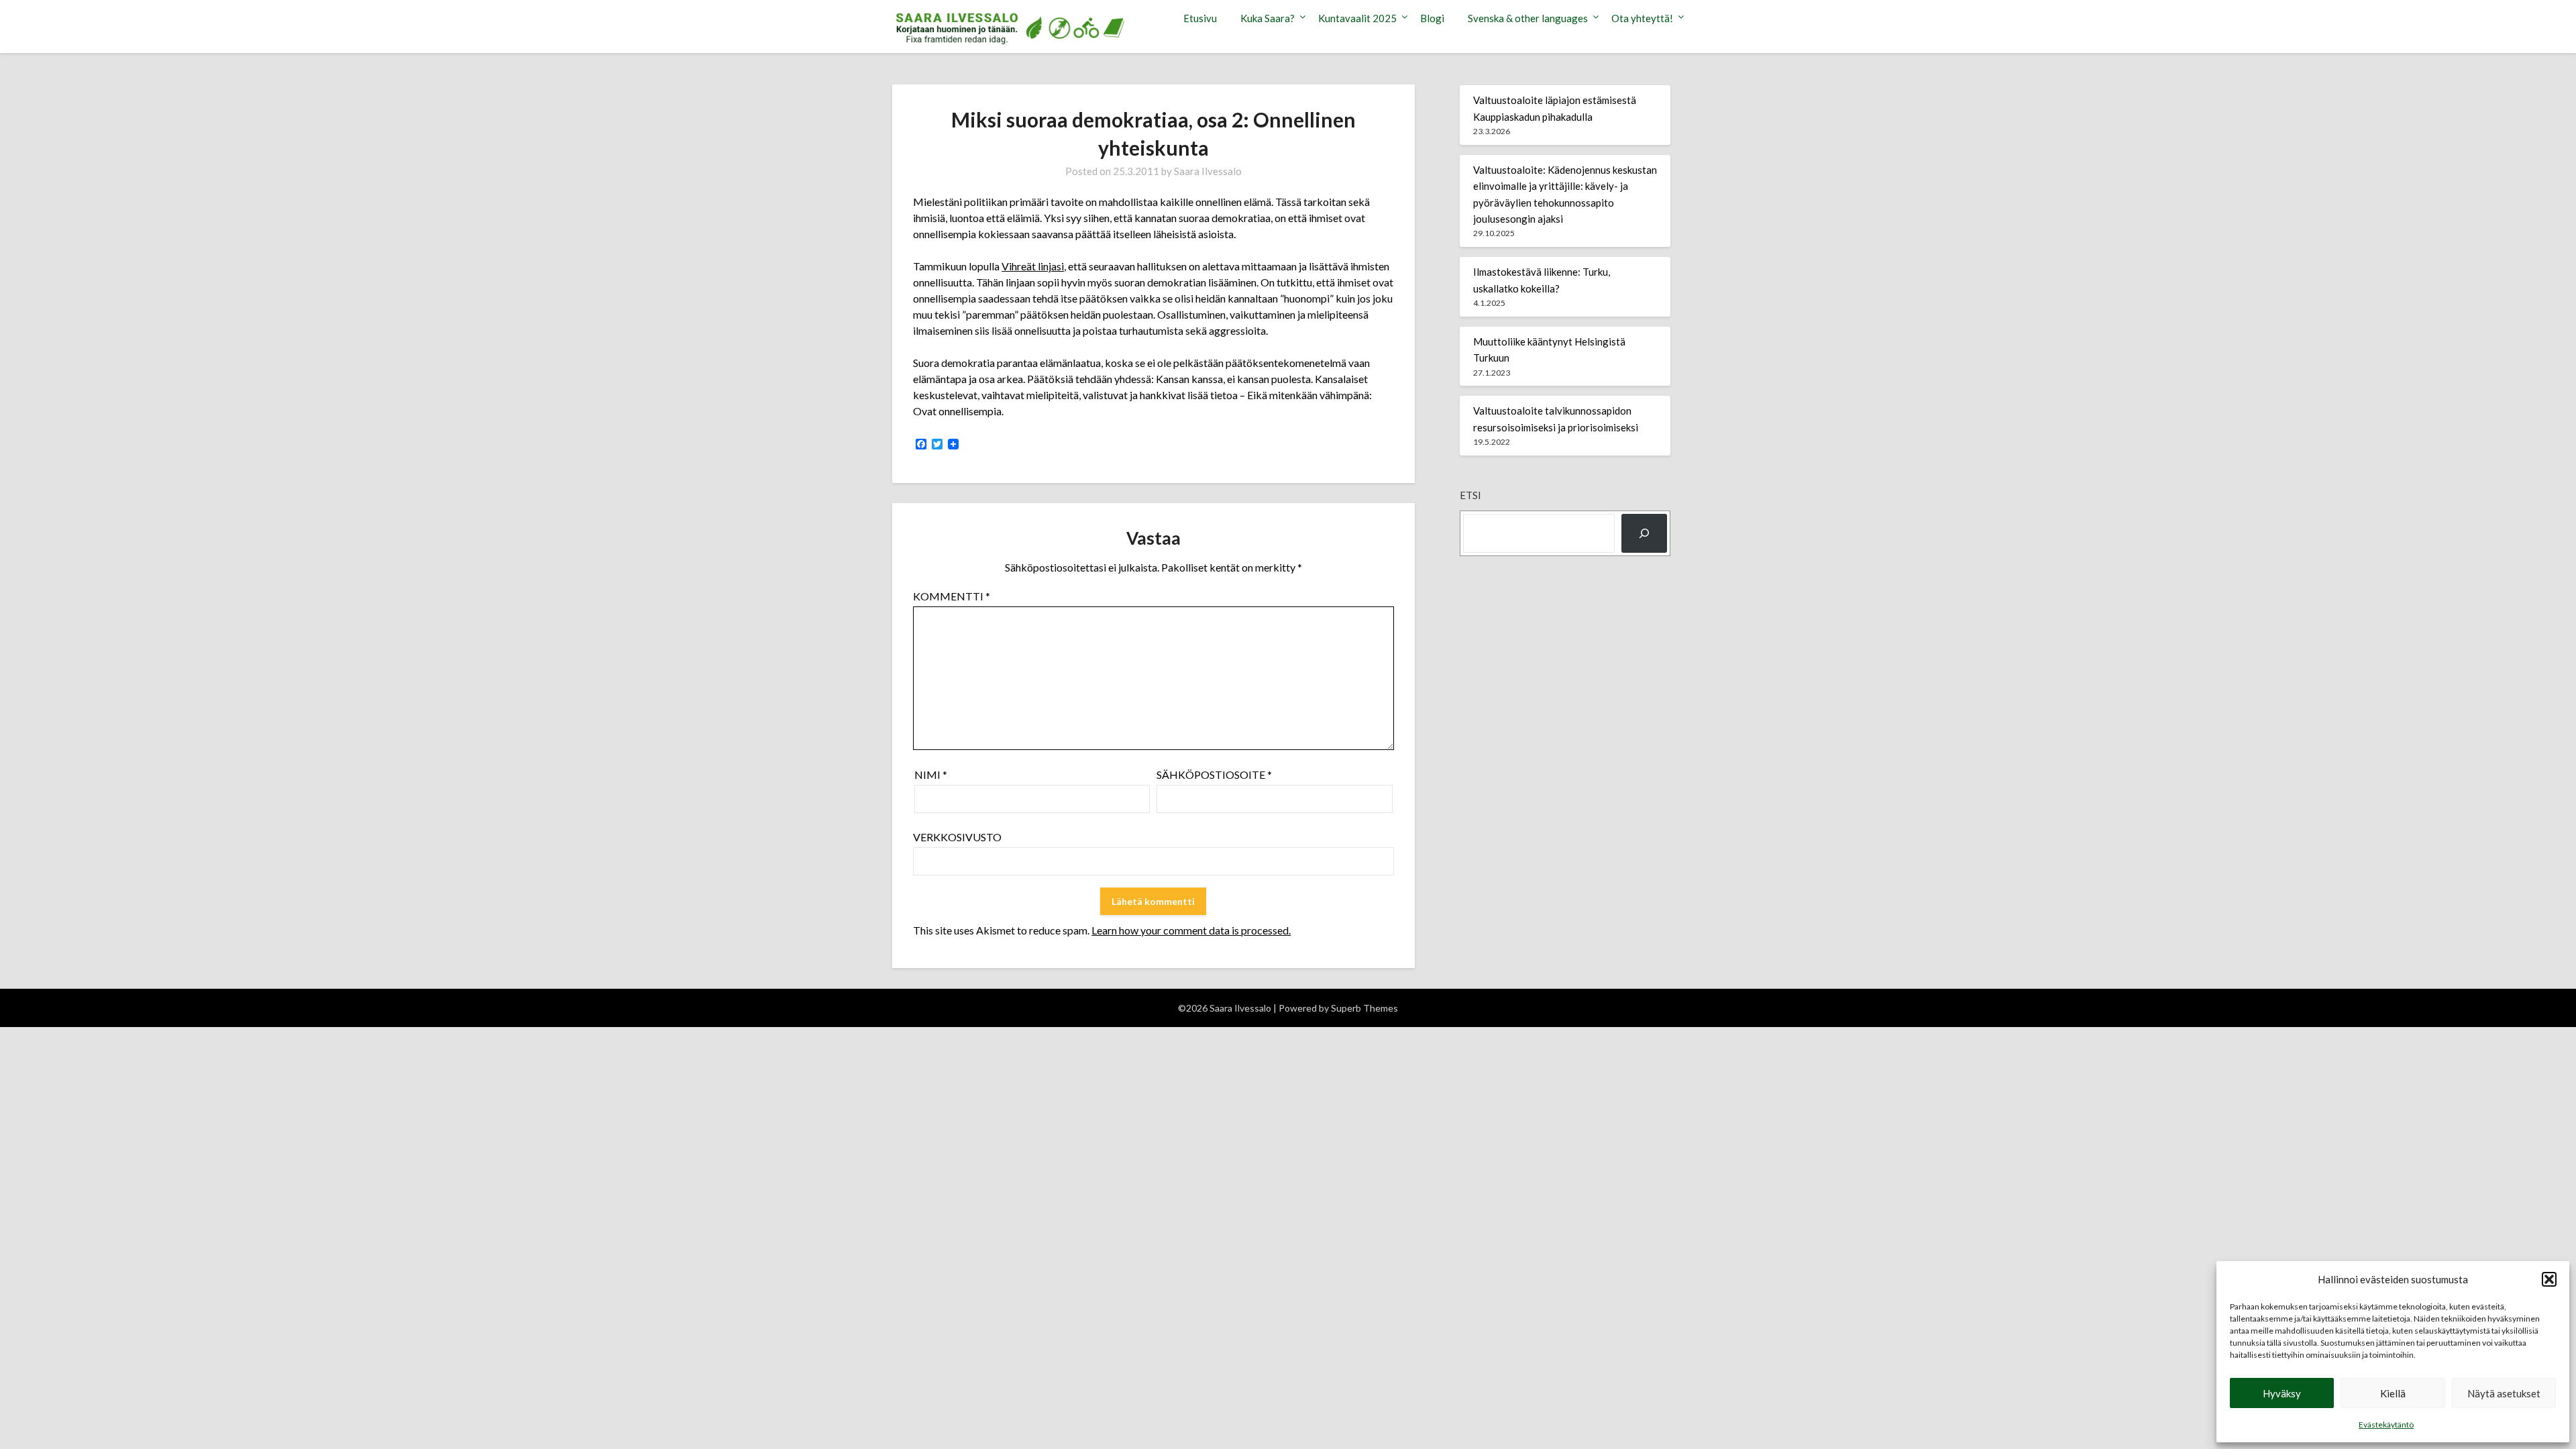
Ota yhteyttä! (1642, 18)
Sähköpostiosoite (1214, 774)
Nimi (931, 774)
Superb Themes (1364, 1008)
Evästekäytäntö (2386, 1425)
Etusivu (1200, 18)
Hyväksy (2282, 1393)
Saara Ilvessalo (1208, 171)
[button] (2549, 1279)
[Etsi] (1644, 533)
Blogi (1432, 18)
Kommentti (952, 596)
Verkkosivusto (957, 837)
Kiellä (2393, 1393)
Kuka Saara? (1268, 18)
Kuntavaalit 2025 (1357, 18)
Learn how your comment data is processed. (1191, 930)
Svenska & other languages (1528, 18)
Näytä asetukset (2504, 1393)
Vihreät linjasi (1033, 266)
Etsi (1470, 495)
